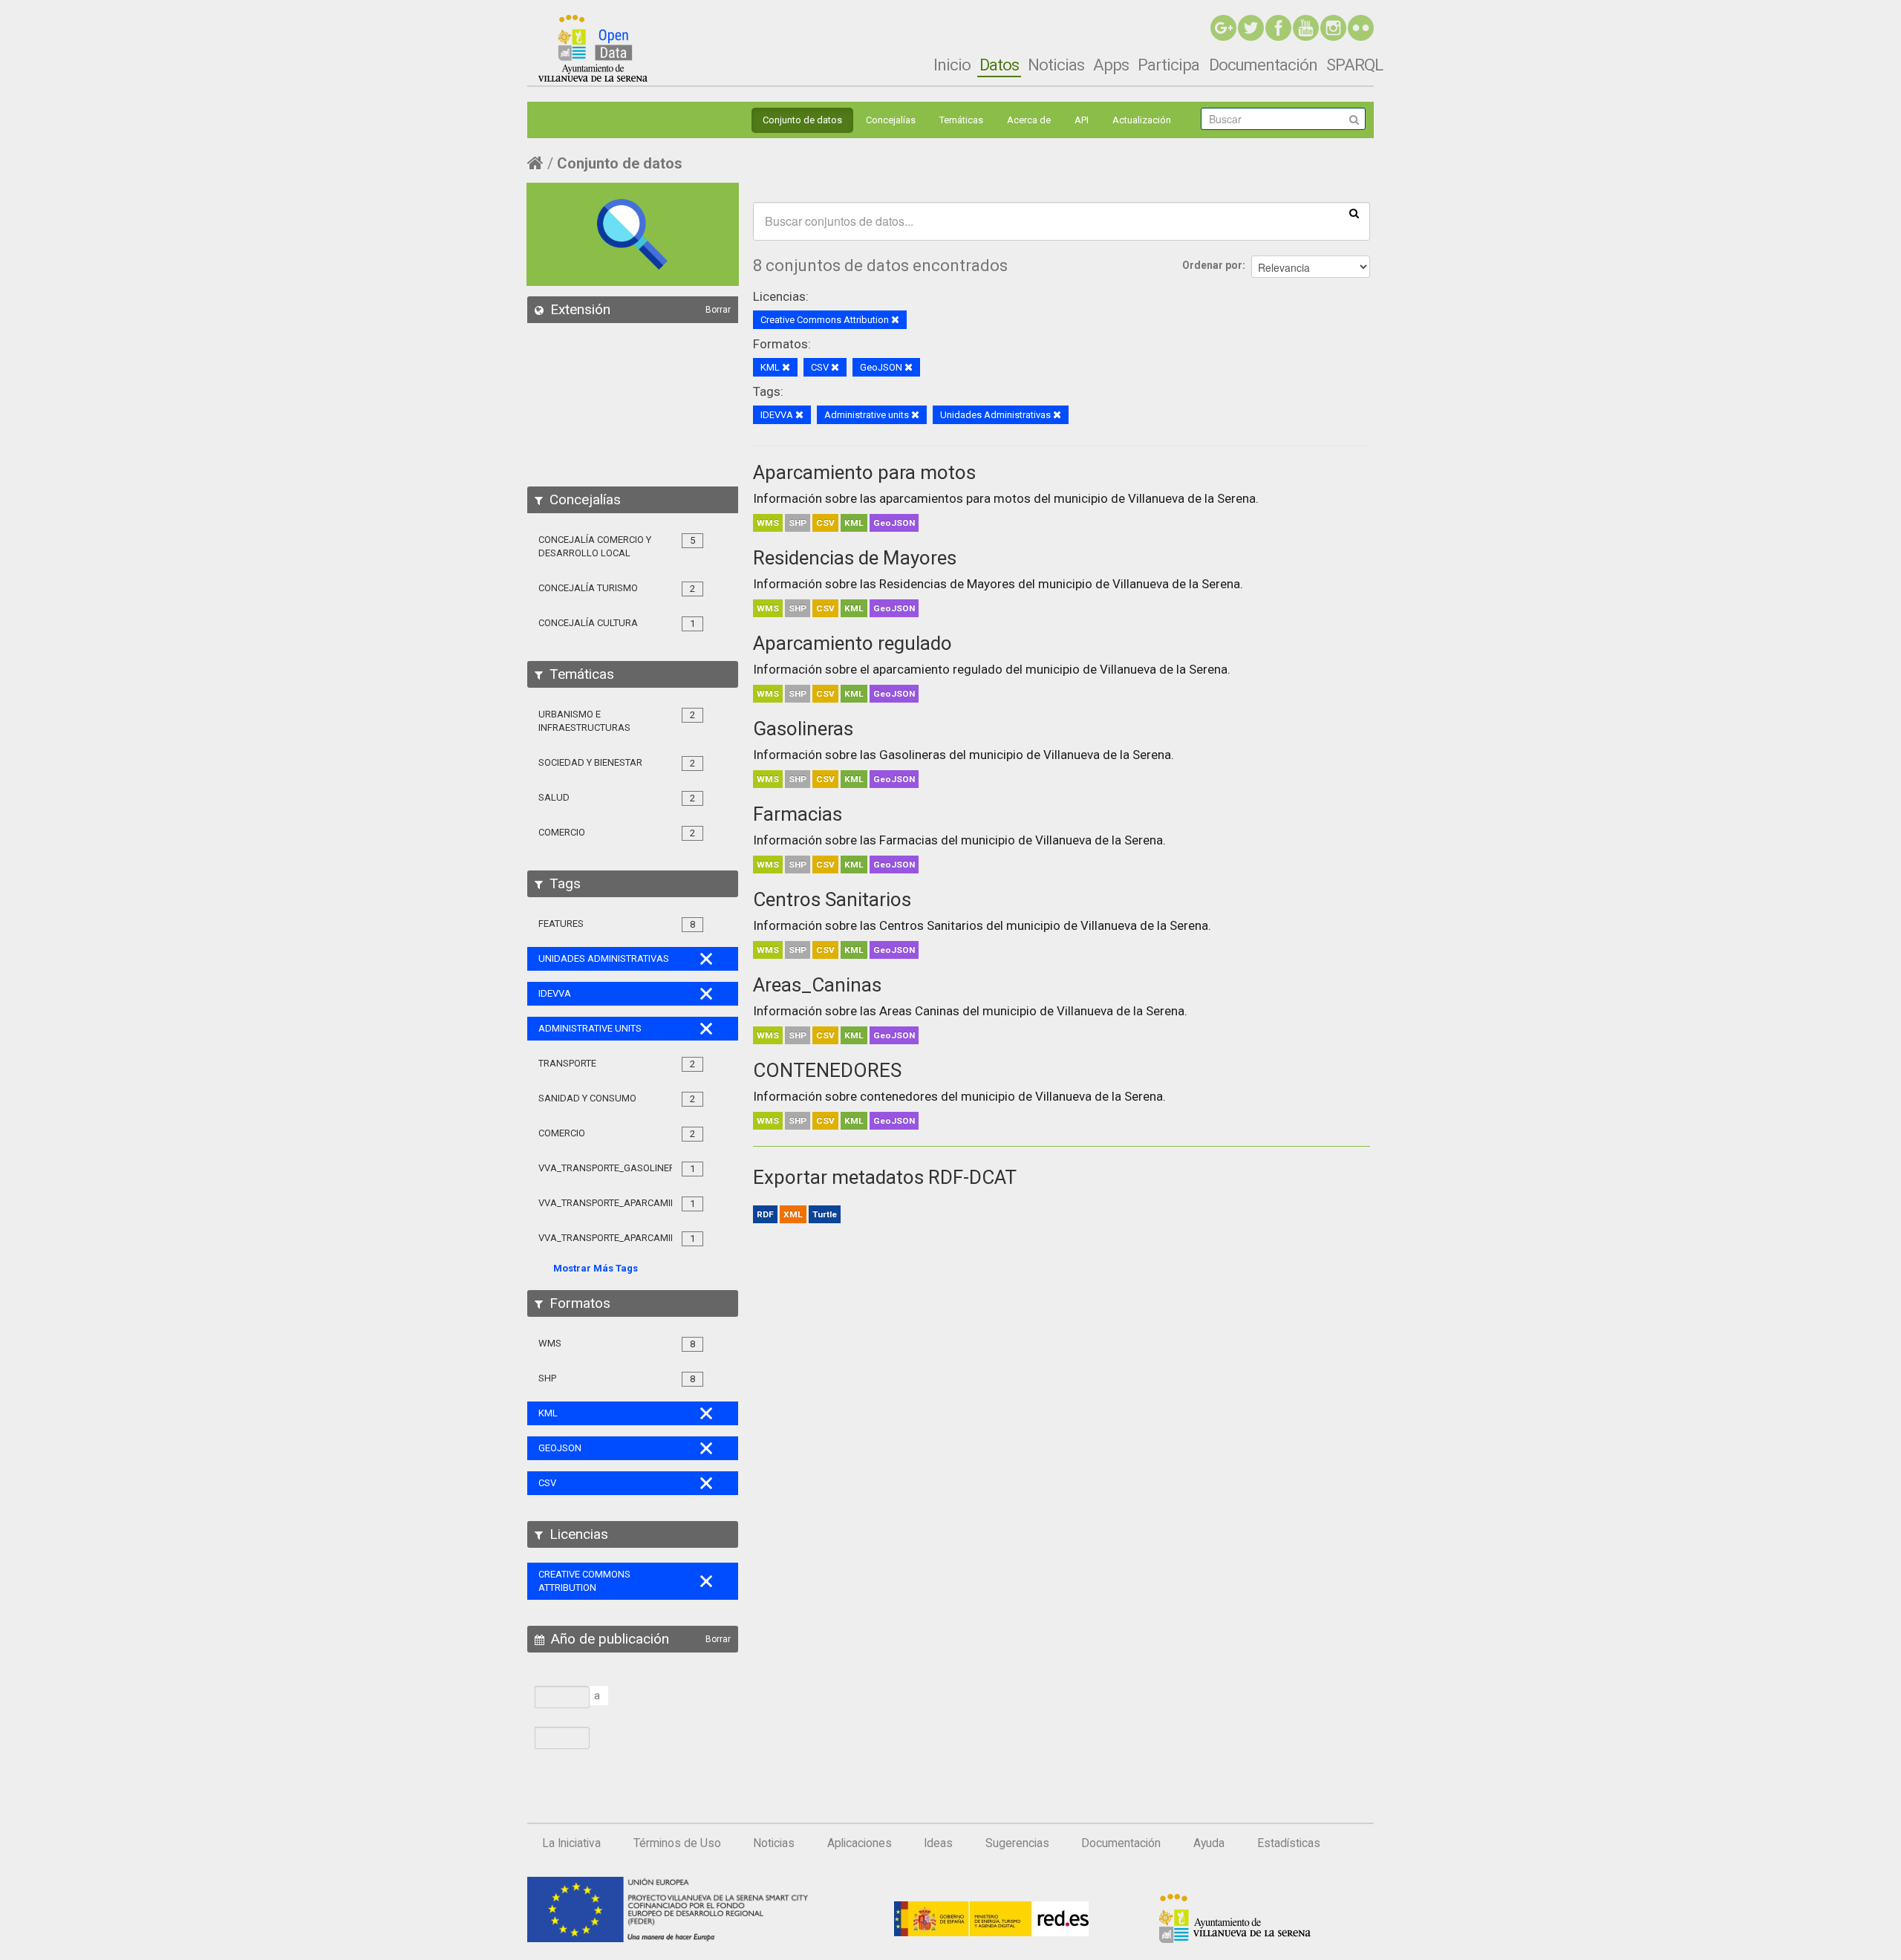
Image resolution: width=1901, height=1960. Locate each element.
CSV (825, 523)
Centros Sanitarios (832, 899)
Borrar (718, 310)
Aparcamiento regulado (852, 643)
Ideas (938, 1843)
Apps (1111, 65)
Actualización (1142, 120)
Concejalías (891, 120)
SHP (798, 523)
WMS (768, 523)
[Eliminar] (895, 320)
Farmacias (798, 814)
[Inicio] (593, 48)
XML (793, 1214)
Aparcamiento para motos (864, 472)
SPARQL (1354, 65)
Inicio (952, 65)
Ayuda (1209, 1843)
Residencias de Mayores (855, 558)
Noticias (1056, 65)
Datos (999, 65)
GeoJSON (894, 523)
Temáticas (961, 120)
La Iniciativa (571, 1843)
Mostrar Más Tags (596, 1268)
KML (854, 523)
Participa (1168, 65)
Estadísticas (1289, 1843)
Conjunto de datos (802, 120)
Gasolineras (803, 729)
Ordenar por (1212, 265)
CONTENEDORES (827, 1070)
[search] (1354, 212)
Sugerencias (1017, 1843)
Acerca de (1029, 120)
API (1082, 120)
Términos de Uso (677, 1843)
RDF (765, 1214)
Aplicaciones (860, 1843)
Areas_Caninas (817, 985)
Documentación (1263, 65)
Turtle (825, 1214)
